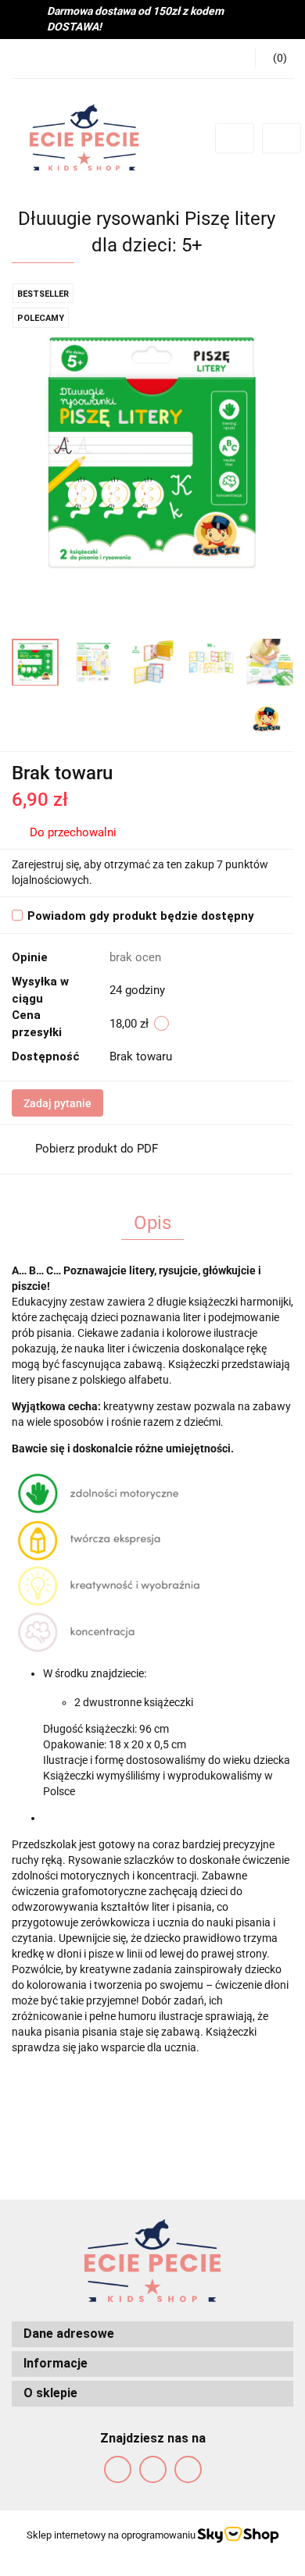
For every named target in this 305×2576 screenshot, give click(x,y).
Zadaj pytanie (57, 1103)
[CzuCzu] (267, 718)
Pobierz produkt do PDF (97, 1149)
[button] (274, 59)
